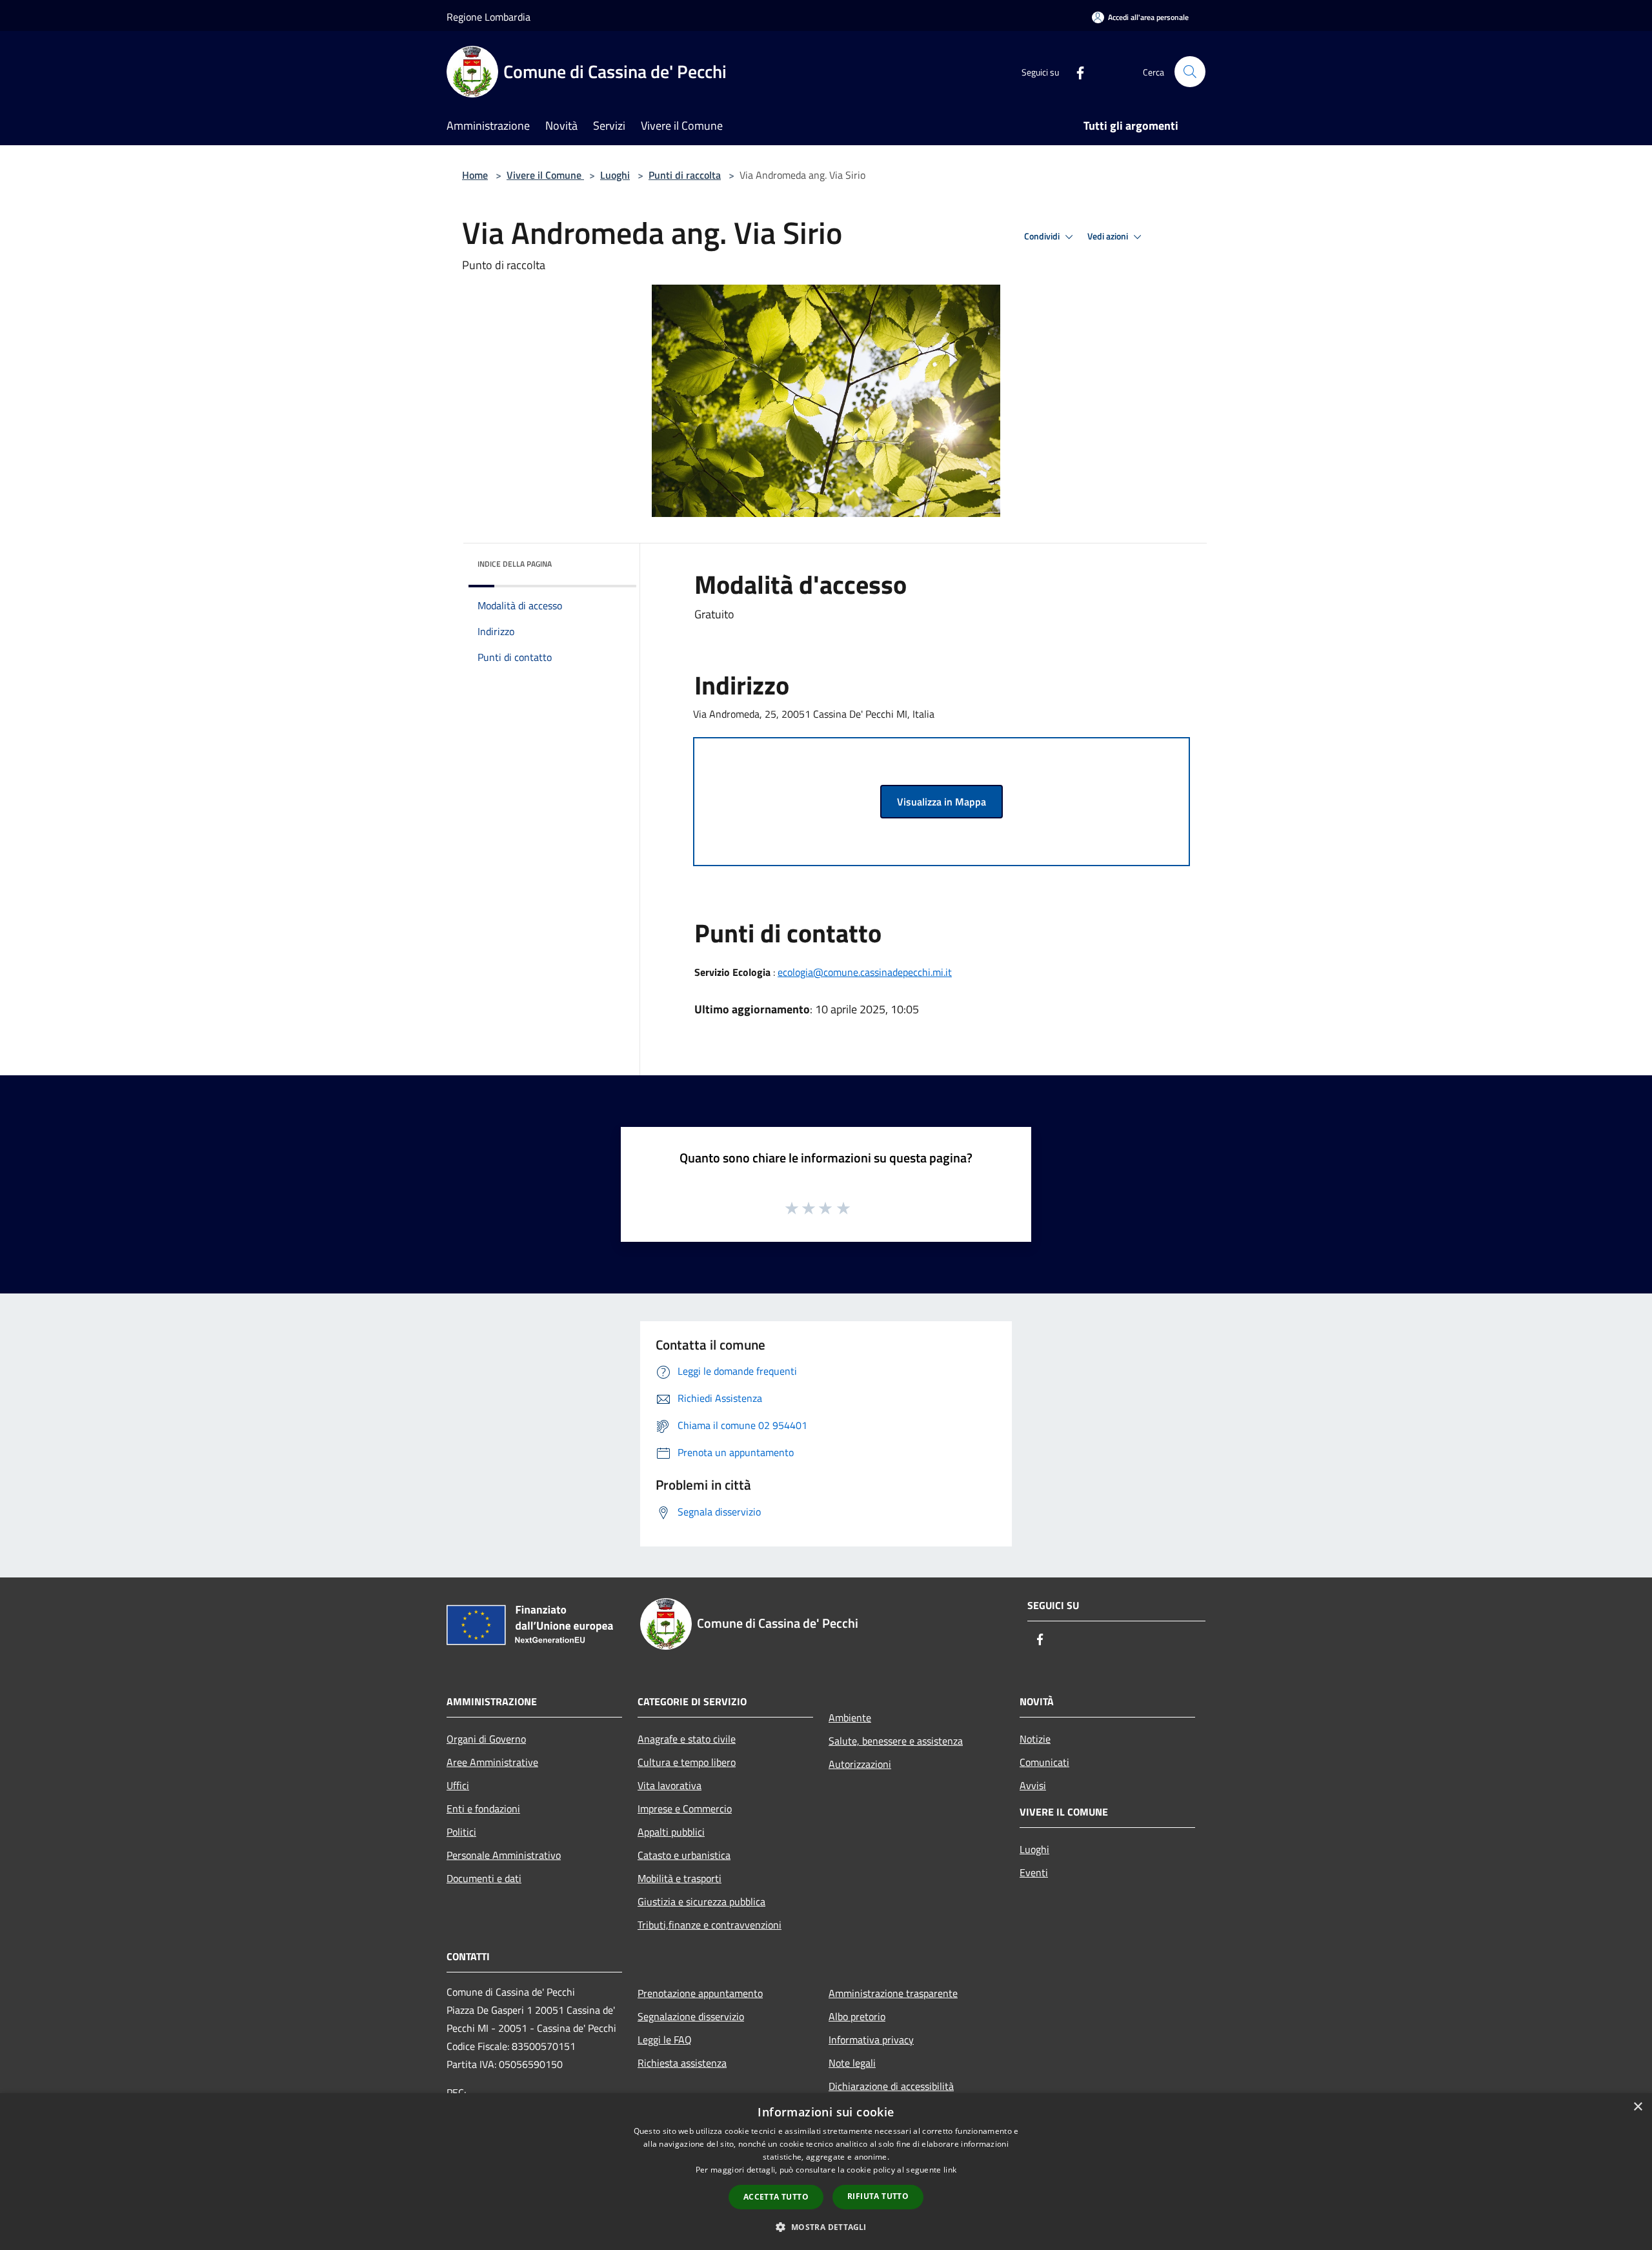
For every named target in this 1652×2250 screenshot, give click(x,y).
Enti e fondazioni (483, 1809)
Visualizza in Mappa (942, 802)
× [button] (1637, 2107)
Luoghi (615, 175)
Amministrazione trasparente (893, 1993)
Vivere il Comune (545, 175)
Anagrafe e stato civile (687, 1739)
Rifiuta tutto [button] (878, 2196)
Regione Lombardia (489, 17)
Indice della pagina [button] (515, 564)
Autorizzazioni (860, 1764)
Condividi (1043, 236)
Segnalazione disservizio (691, 2016)
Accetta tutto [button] (776, 2197)
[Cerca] (1190, 72)
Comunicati (1044, 1762)
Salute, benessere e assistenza (896, 1741)
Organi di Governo (486, 1739)
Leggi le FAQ (665, 2040)
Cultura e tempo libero (687, 1762)
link (950, 2170)
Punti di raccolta (685, 175)
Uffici (458, 1785)
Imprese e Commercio (685, 1809)
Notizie (1035, 1739)
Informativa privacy (871, 2040)
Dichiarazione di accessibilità (891, 2086)
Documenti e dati (484, 1878)
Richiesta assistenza (682, 2063)
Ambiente (850, 1718)
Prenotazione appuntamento (700, 1993)
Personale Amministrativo (504, 1855)
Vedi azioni (1109, 236)
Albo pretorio (857, 2016)
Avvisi (1033, 1785)
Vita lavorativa (670, 1785)
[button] (826, 2227)
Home (475, 175)
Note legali (852, 2063)
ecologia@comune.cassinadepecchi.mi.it (865, 972)
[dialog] (826, 2172)
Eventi (1034, 1872)
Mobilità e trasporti (680, 1878)
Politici (461, 1832)
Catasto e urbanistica (684, 1855)
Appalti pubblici (671, 1832)
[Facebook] (1075, 71)
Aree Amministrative (492, 1762)
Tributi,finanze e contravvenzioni (710, 1925)
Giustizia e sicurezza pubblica (701, 1901)
